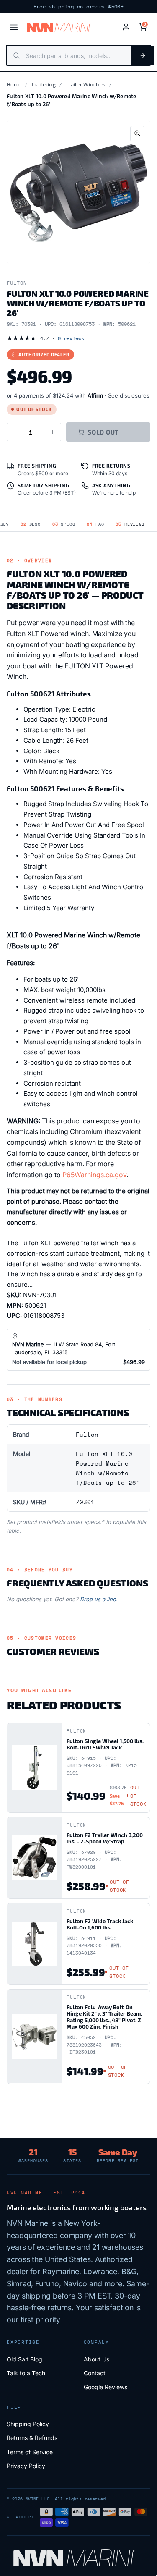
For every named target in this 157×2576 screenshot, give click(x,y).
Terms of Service (30, 2452)
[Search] (143, 55)
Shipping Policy (28, 2424)
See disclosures (129, 395)
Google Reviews (106, 2387)
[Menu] (14, 27)
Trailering (43, 84)
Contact (95, 2373)
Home (14, 84)
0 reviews (71, 338)
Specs (64, 524)
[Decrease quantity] (15, 432)
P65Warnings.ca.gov (94, 1175)
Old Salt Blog (24, 2359)
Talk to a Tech (26, 2373)
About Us (97, 2359)
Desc (31, 524)
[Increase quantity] (52, 432)
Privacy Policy (26, 2466)
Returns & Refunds (32, 2438)
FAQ (95, 524)
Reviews (130, 524)
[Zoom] (137, 134)
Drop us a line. (99, 1599)
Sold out (103, 432)
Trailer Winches (85, 84)
